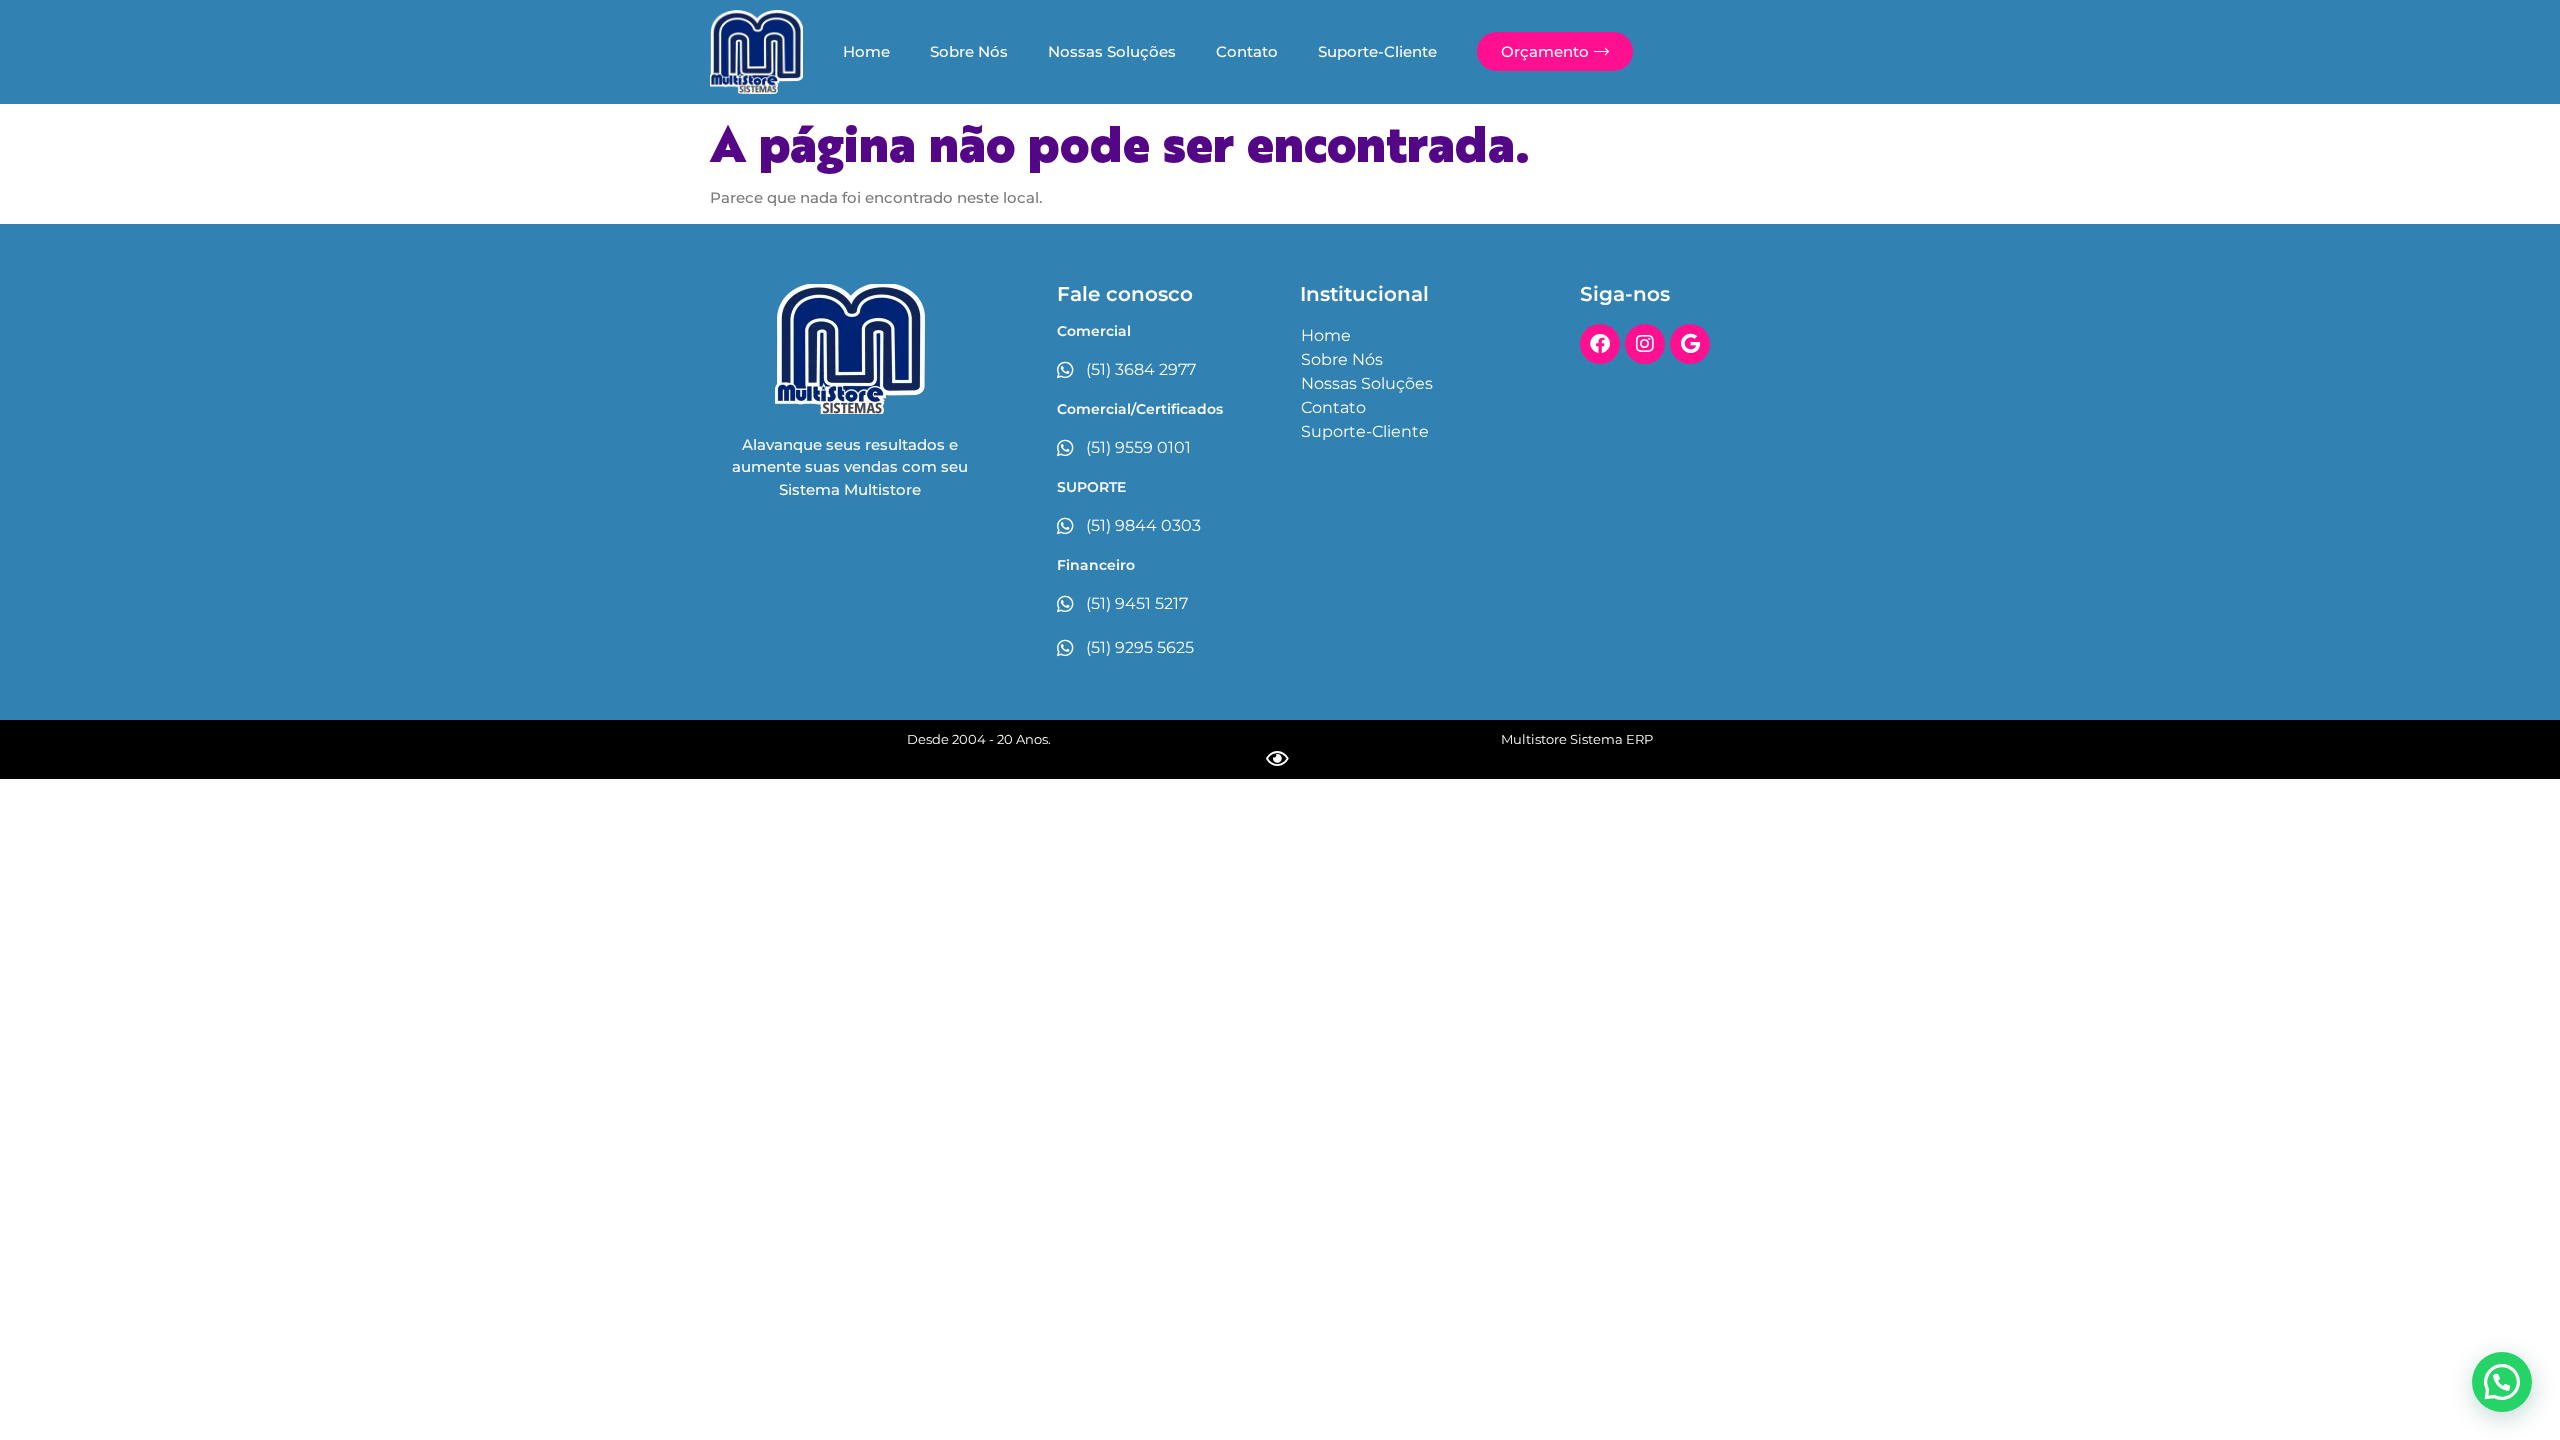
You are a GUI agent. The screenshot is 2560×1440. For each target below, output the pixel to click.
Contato (1247, 51)
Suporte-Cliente (1377, 51)
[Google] (1690, 344)
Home (866, 51)
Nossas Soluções (1112, 51)
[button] (2502, 1382)
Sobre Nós (969, 51)
